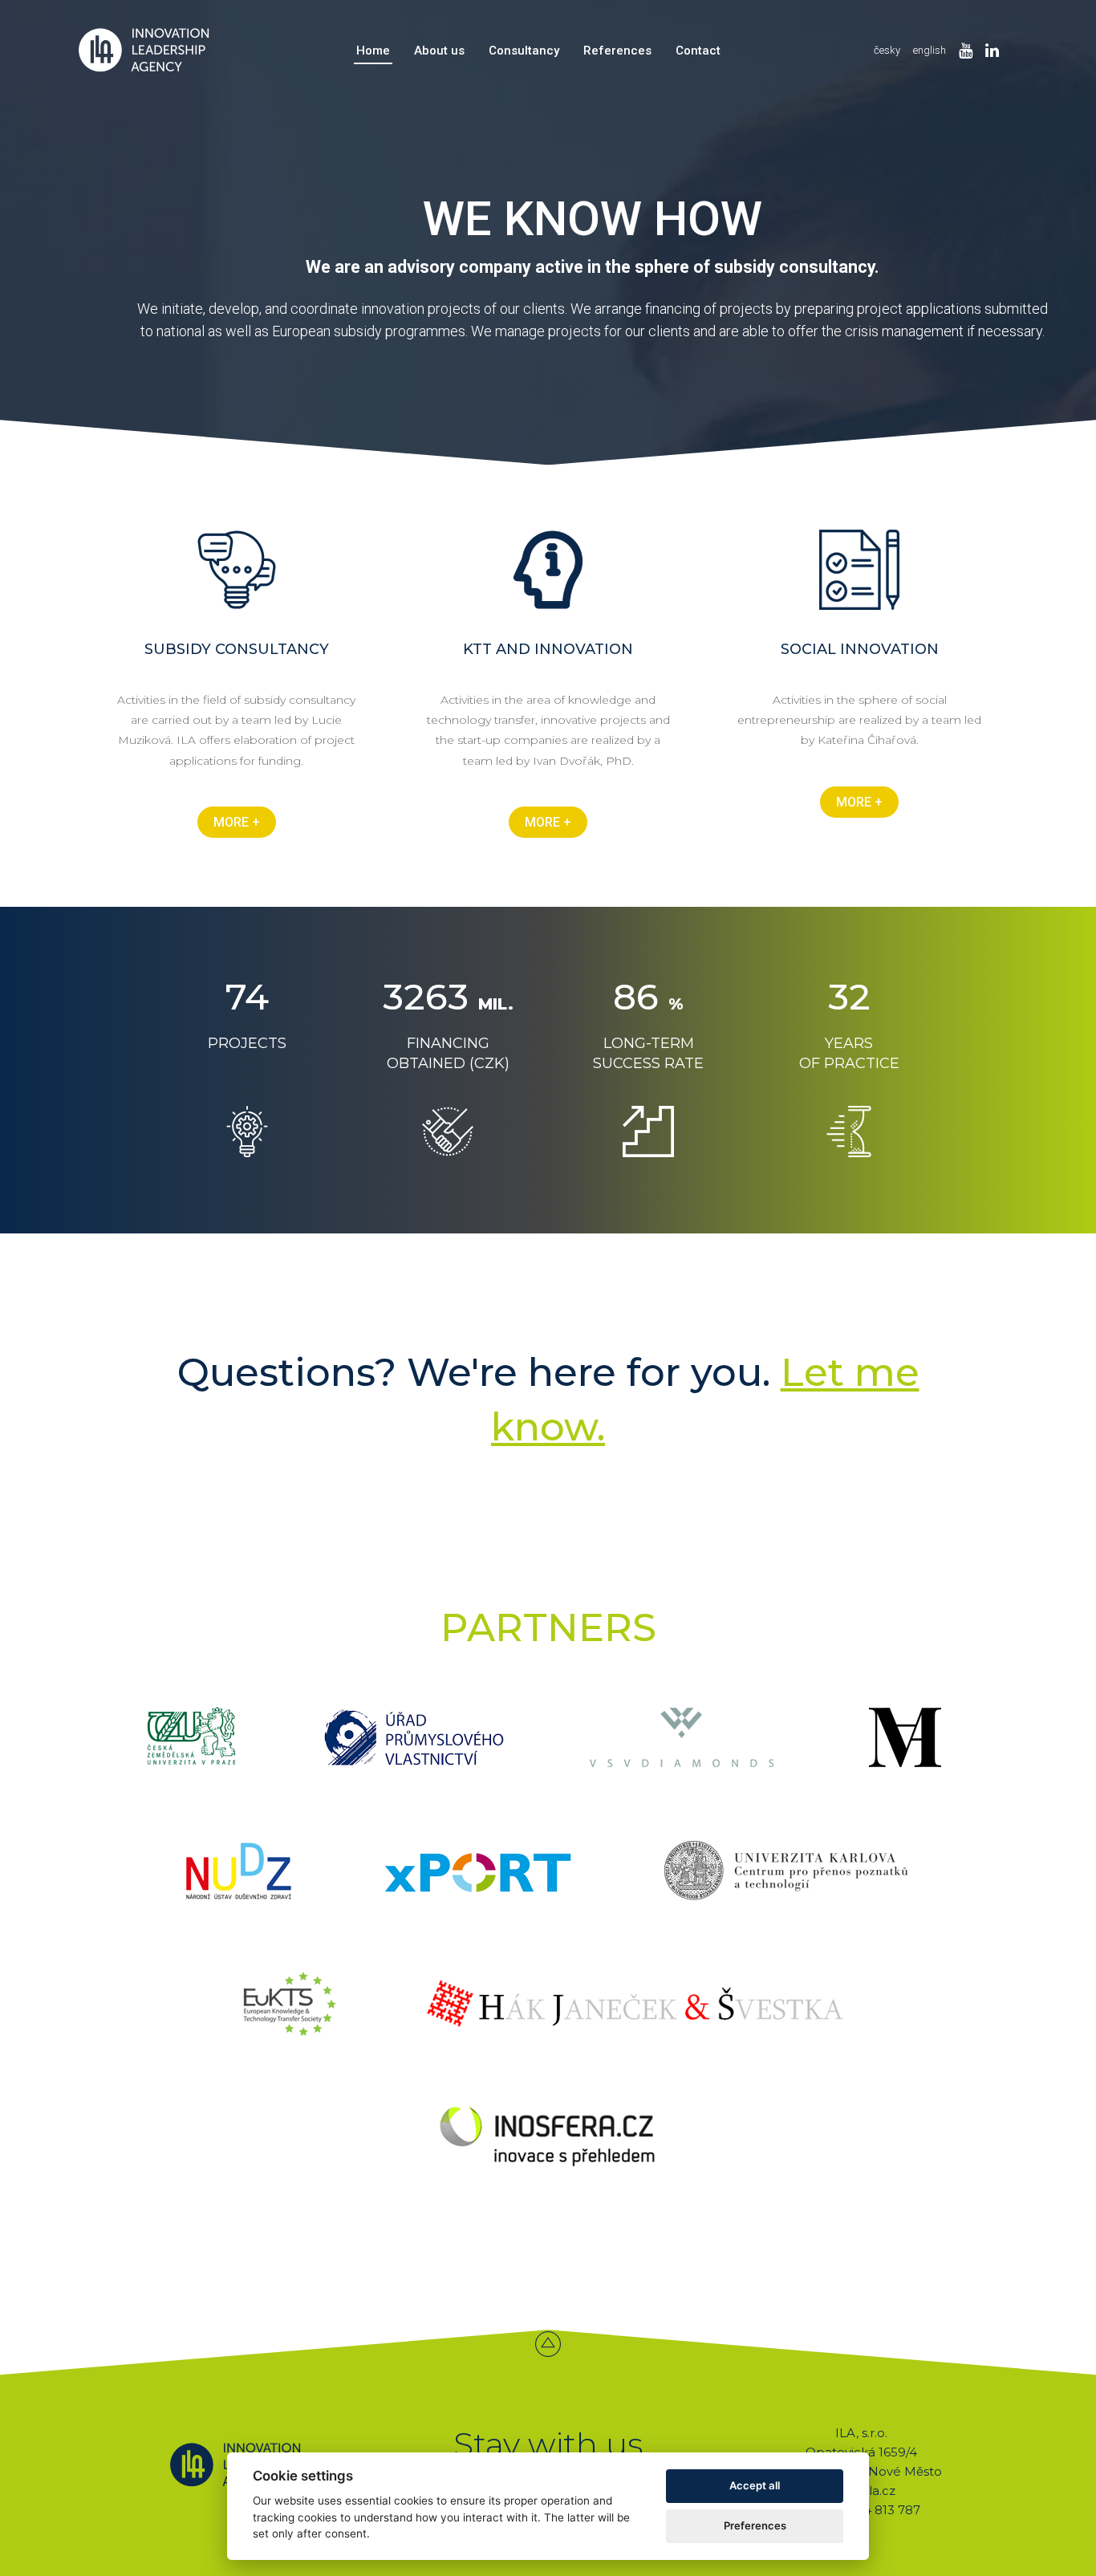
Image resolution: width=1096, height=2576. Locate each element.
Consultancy (524, 51)
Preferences (755, 2525)
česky (887, 50)
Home (373, 51)
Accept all (755, 2485)
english (930, 50)
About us (439, 51)
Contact (698, 51)
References (617, 51)
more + (237, 822)
